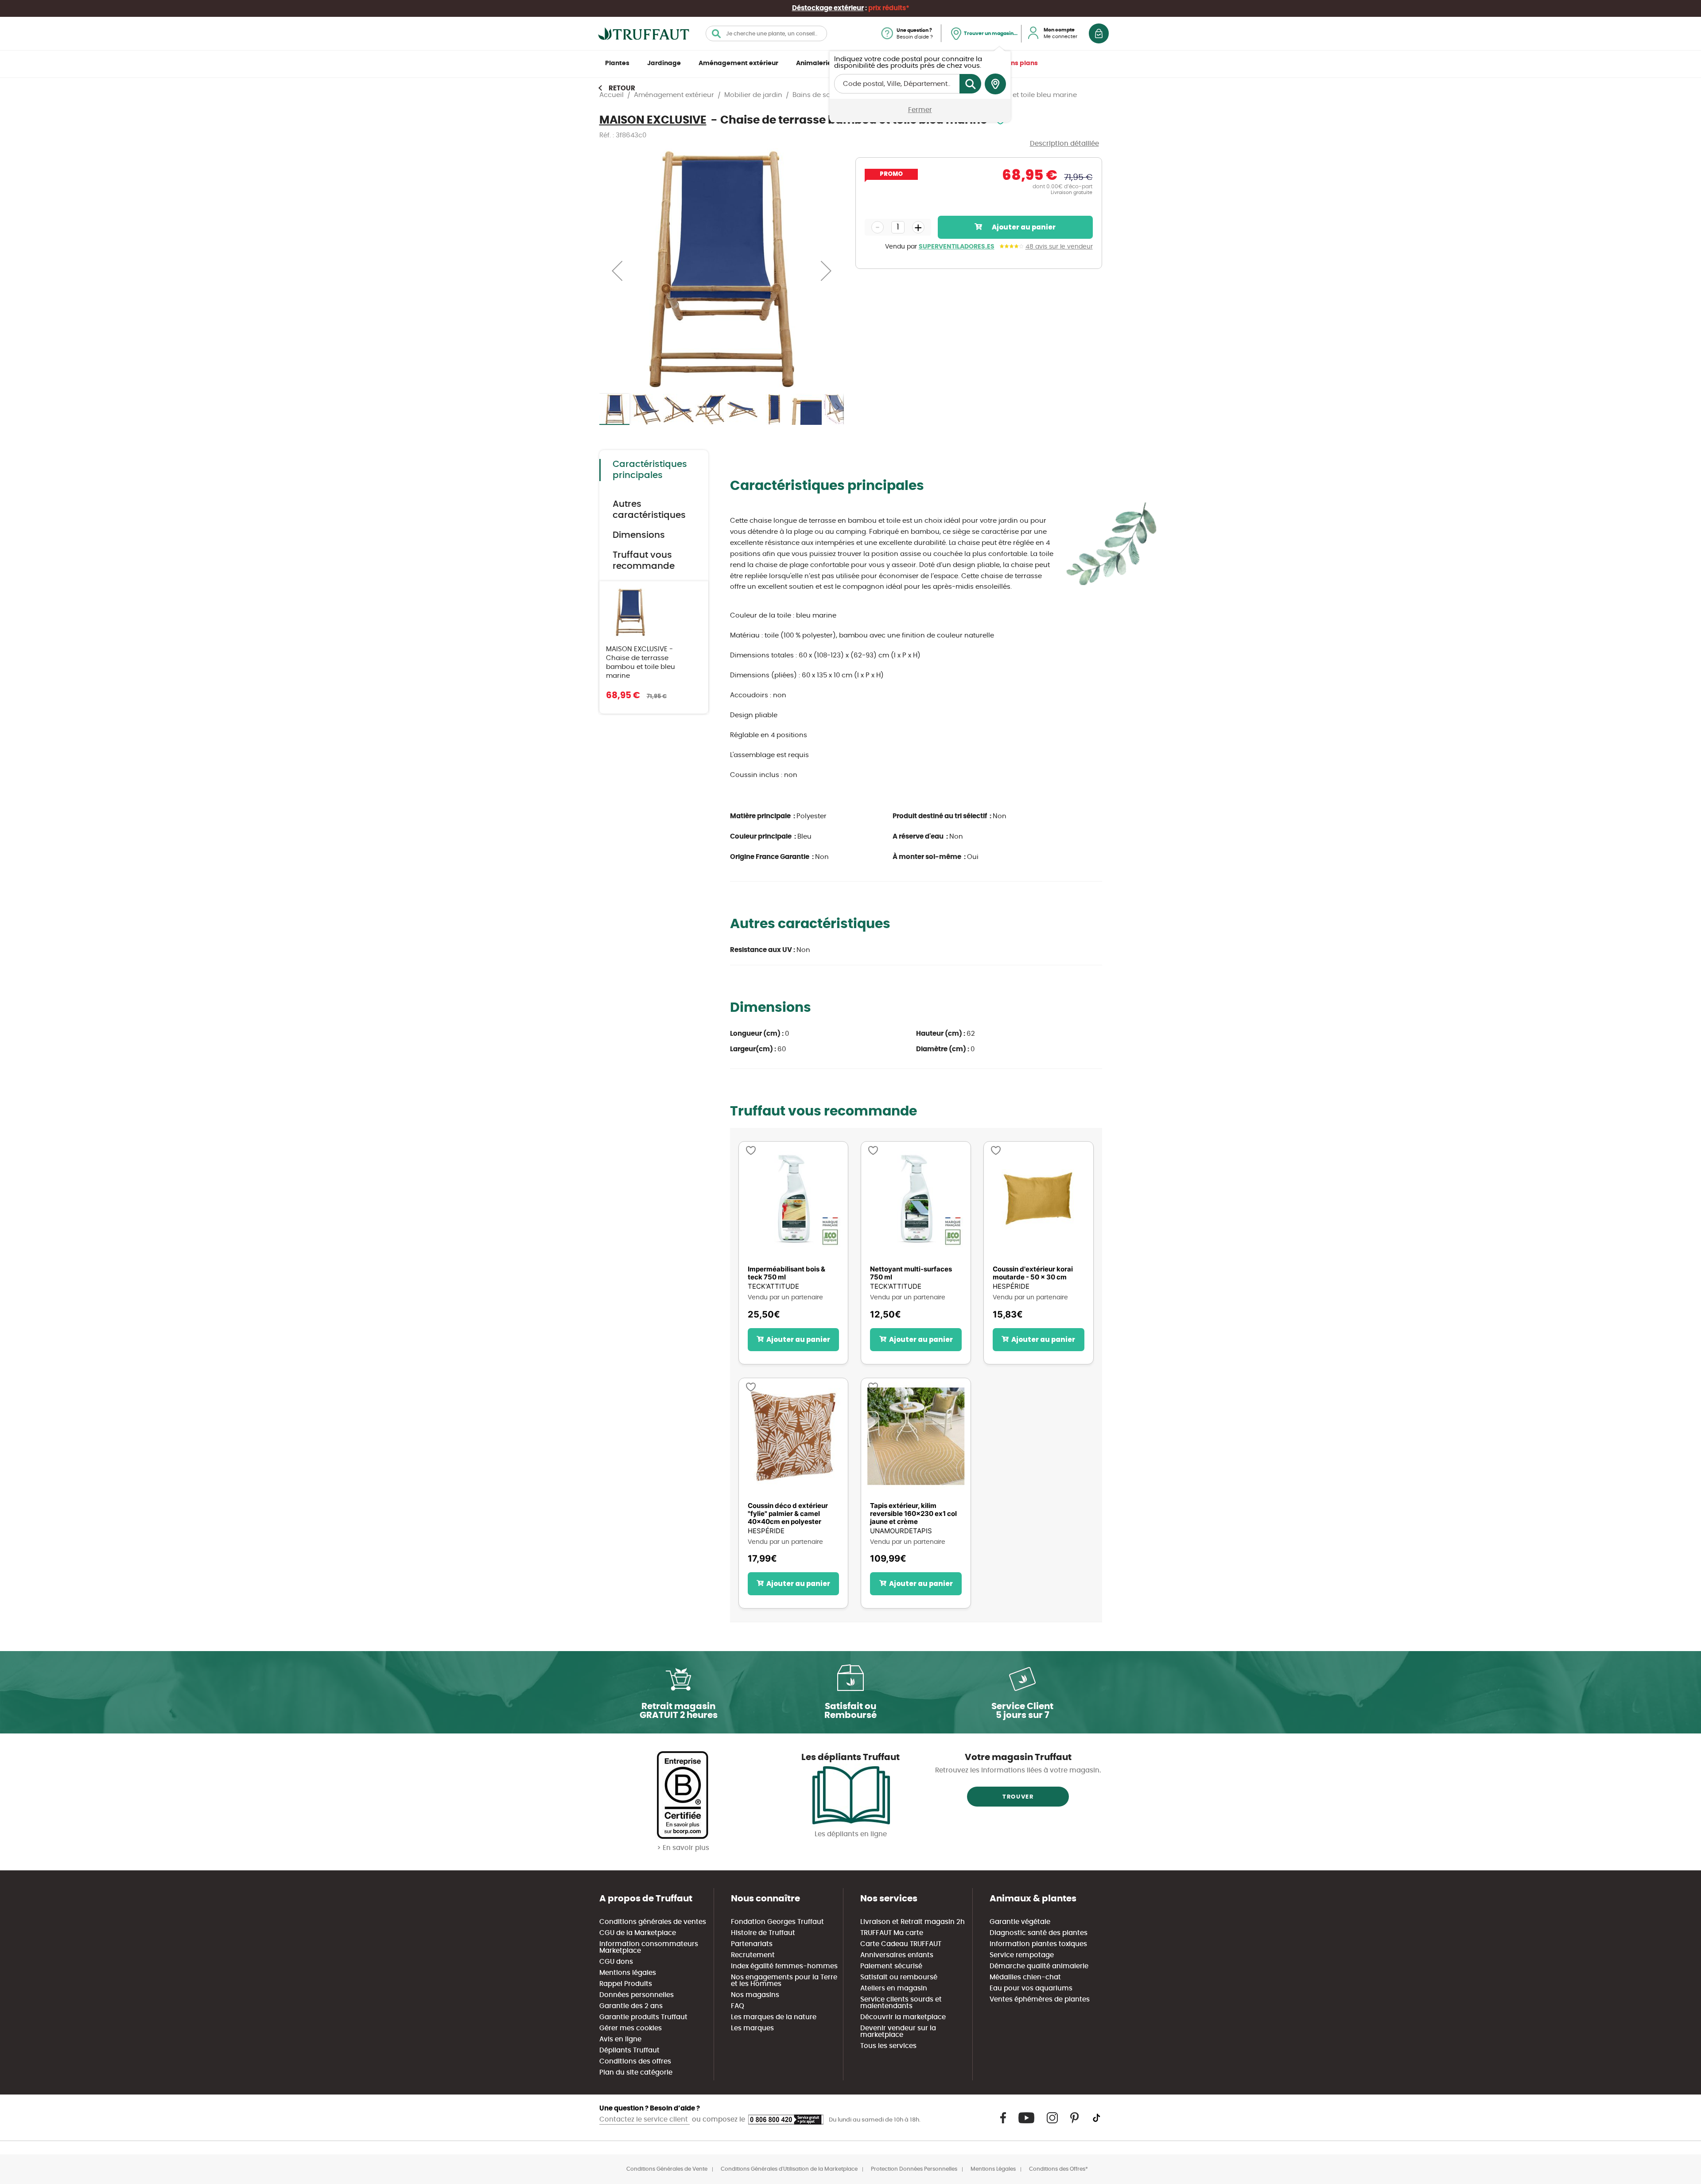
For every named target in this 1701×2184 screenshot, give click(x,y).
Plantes (617, 63)
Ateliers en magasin (894, 1988)
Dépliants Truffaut (629, 2050)
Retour (622, 88)
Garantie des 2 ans (631, 2006)
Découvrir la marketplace (903, 2017)
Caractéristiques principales (650, 470)
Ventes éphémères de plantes (1040, 1999)
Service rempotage (1022, 1955)
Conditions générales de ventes (653, 1922)
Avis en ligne (620, 2039)
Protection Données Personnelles (914, 2169)
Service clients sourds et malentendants (901, 2003)
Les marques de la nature (774, 2017)
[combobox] (766, 33)
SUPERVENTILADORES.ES (957, 247)
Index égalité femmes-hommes (784, 1966)
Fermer (920, 110)
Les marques (752, 2028)
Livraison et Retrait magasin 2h (913, 1922)
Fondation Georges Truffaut (777, 1922)
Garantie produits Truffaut (643, 2017)
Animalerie (814, 63)
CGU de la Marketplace (638, 1933)
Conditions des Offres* (1058, 2169)
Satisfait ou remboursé (899, 1977)
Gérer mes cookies (631, 2028)
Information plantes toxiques (1038, 1944)
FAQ (738, 2006)
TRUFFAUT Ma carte (892, 1933)
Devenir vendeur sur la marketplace (898, 2032)
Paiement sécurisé (891, 1966)
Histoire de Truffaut (763, 1933)
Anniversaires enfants (897, 1955)
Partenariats (752, 1944)
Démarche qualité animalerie (1039, 1966)
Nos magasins (755, 1995)
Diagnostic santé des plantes (1039, 1933)
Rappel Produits (626, 1984)
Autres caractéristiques (649, 510)
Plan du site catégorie (636, 2073)
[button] (617, 270)
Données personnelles (637, 1995)
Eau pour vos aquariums (1031, 1988)
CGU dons (616, 1962)
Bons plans (1020, 63)
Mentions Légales (993, 2169)
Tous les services (888, 2046)
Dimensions (639, 535)
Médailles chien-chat (1025, 1977)
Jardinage (664, 63)
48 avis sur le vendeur (1059, 247)
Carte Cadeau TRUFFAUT (901, 1944)
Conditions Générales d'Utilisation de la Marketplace (789, 2169)
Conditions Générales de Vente (667, 2169)
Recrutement (753, 1955)
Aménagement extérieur (738, 63)
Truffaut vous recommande (644, 561)
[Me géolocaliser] (995, 84)
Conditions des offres (635, 2062)
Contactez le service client (645, 2120)
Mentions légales (628, 1973)
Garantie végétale (1020, 1922)
